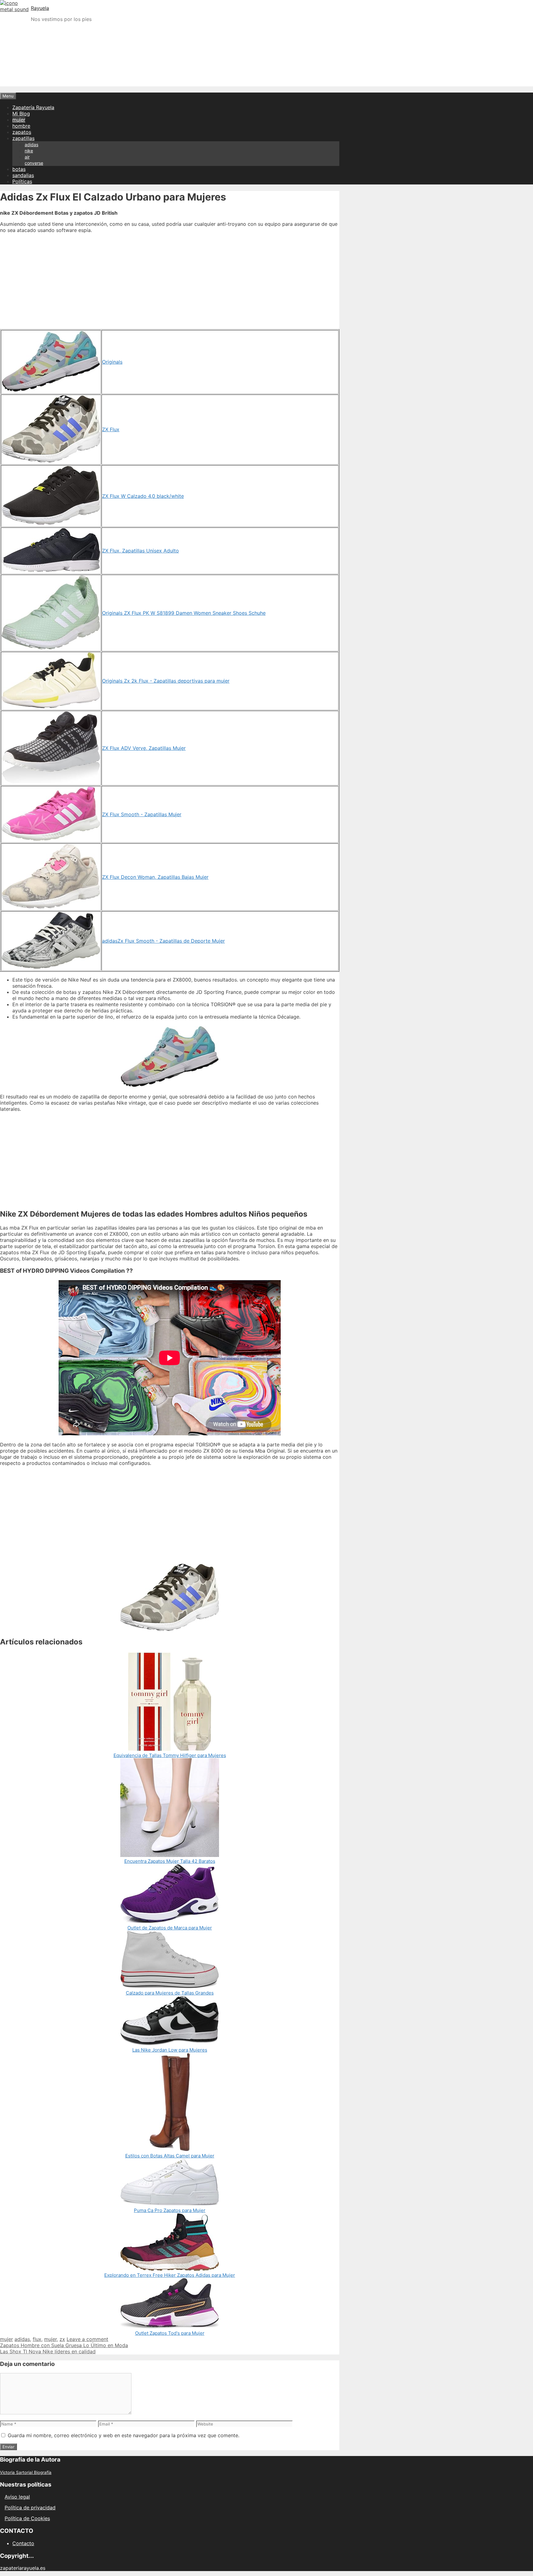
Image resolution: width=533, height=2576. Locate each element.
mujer (19, 120)
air (27, 157)
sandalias (23, 175)
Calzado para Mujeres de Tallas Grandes (170, 1993)
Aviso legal (17, 2497)
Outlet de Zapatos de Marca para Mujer (170, 1928)
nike (29, 151)
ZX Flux (111, 429)
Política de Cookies (27, 2518)
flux (37, 2339)
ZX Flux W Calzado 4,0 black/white (143, 496)
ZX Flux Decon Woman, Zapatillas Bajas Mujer (155, 877)
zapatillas (23, 138)
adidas (31, 145)
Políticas (22, 181)
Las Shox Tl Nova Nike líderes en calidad (48, 2351)
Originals (112, 362)
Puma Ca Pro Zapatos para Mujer (170, 2210)
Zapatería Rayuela (33, 107)
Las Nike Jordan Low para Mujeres (170, 2050)
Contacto (23, 2543)
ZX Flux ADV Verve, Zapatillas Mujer (144, 748)
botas (19, 169)
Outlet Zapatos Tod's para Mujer (170, 2333)
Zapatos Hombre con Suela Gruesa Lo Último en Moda (64, 2345)
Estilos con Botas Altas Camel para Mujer (170, 2156)
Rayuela (40, 8)
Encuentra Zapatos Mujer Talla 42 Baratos (170, 1861)
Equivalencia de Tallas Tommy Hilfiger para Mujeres (170, 1755)
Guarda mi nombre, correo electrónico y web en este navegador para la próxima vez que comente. (124, 2435)
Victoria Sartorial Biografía (26, 2472)
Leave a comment (87, 2339)
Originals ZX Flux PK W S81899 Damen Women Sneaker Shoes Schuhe (184, 613)
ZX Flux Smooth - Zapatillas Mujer (142, 814)
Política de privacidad (30, 2508)
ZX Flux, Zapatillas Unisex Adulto (140, 551)
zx (62, 2339)
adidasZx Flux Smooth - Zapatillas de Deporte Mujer (163, 941)
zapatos (22, 132)
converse (34, 163)
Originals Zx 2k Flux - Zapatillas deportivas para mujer (166, 681)
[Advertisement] (266, 70)
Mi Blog (21, 114)
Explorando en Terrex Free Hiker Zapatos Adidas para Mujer (170, 2275)
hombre (21, 126)
